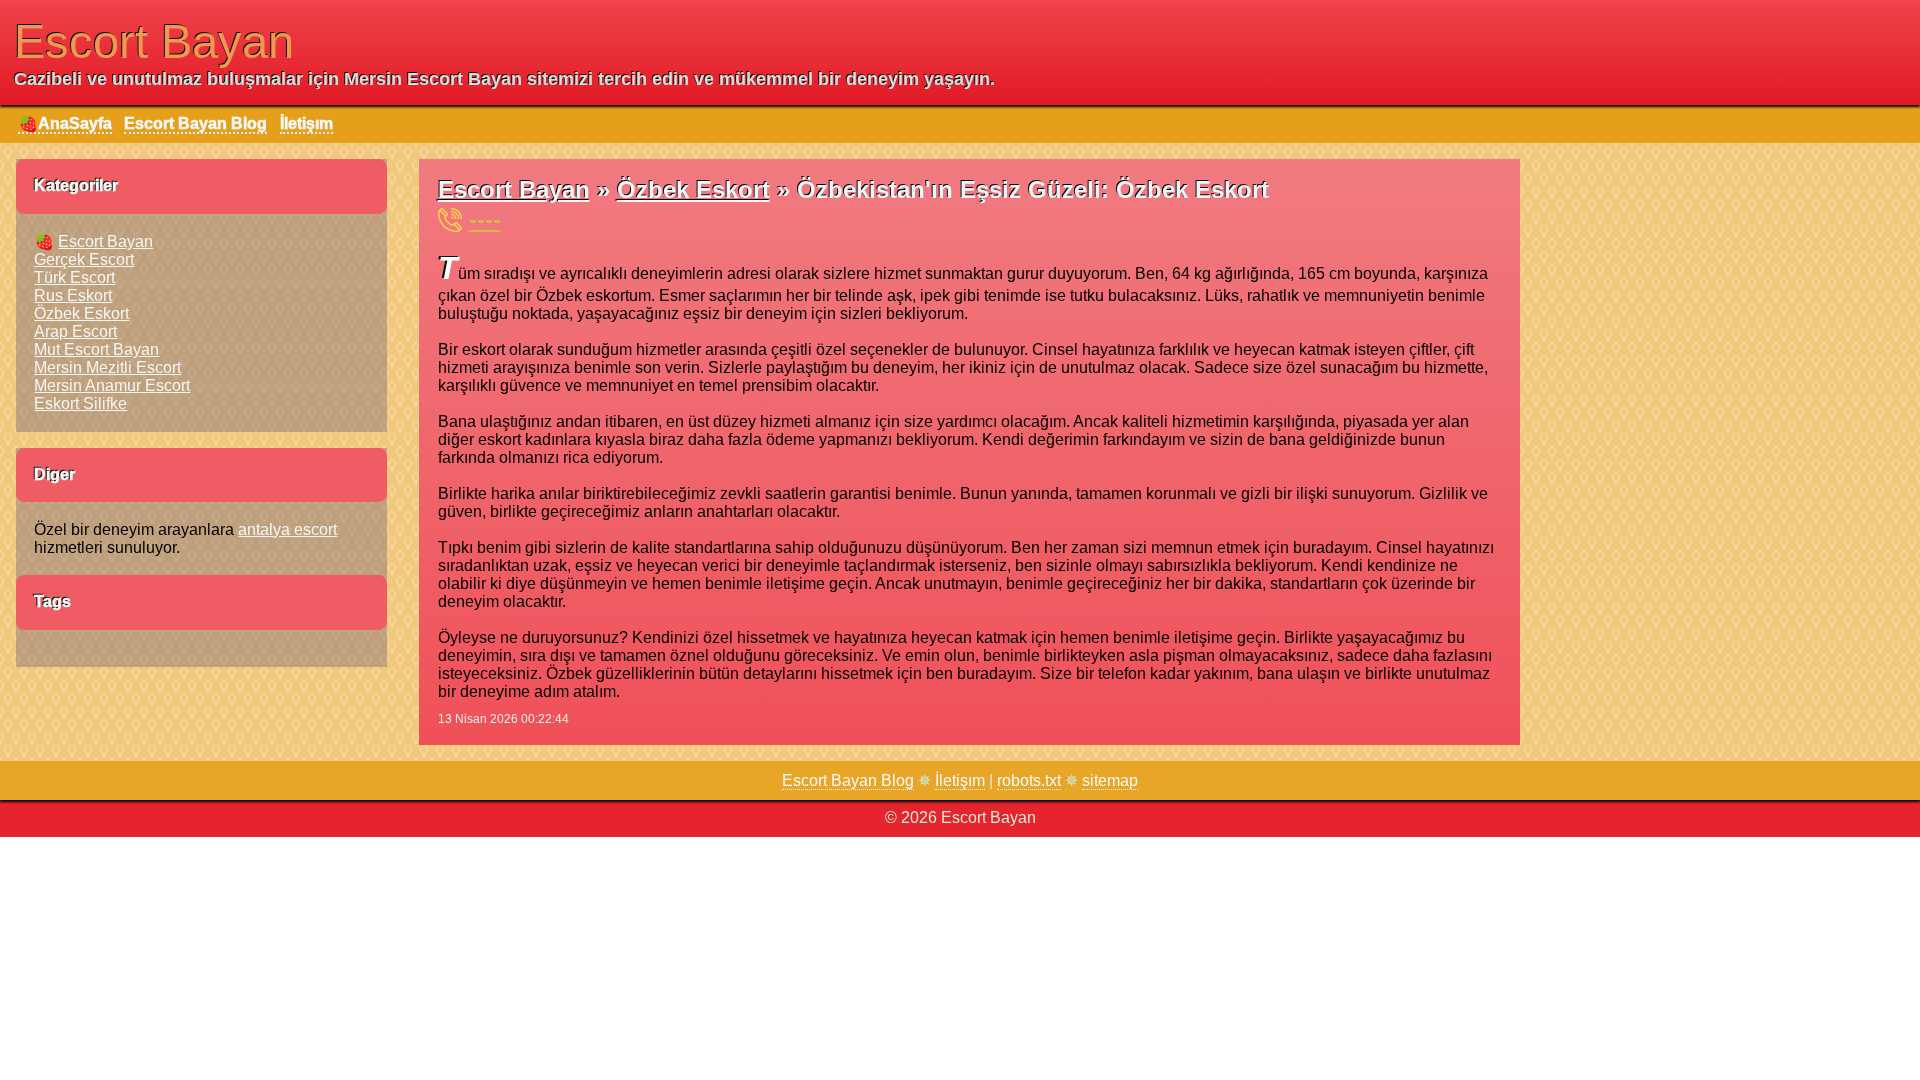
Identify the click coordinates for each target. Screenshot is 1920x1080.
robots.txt (1029, 780)
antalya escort (287, 529)
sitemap (1110, 780)
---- (485, 219)
